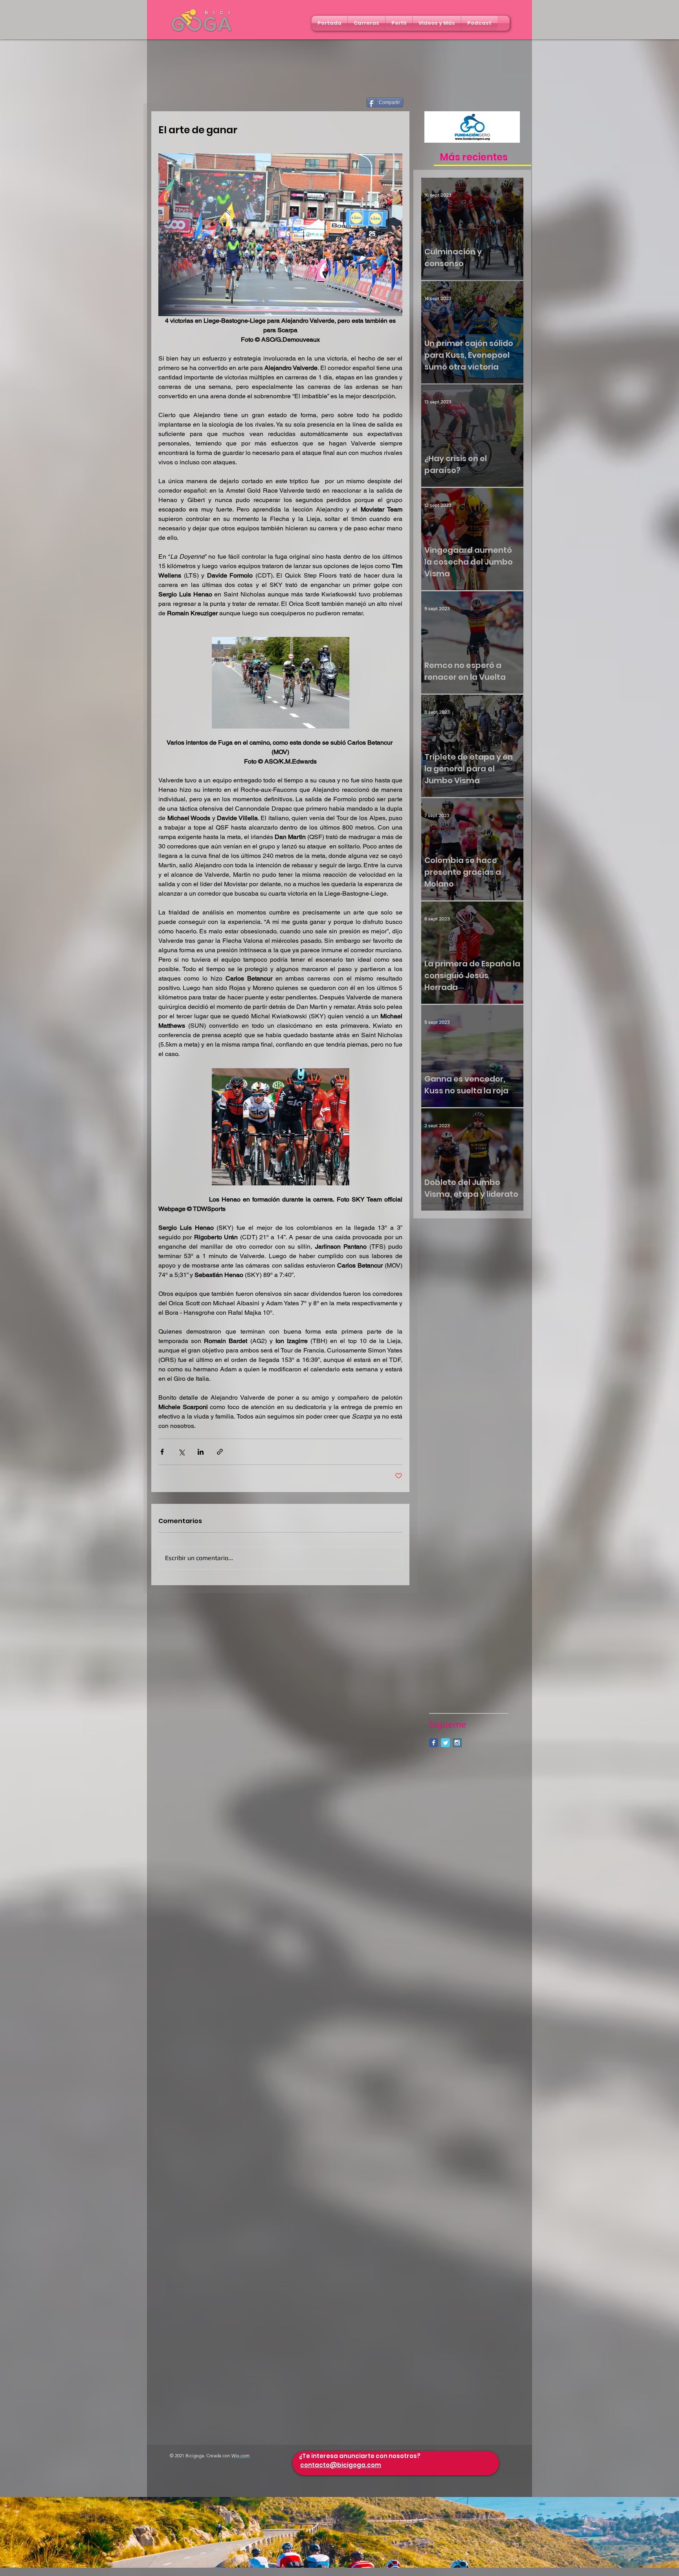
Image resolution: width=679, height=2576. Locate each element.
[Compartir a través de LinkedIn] (201, 1452)
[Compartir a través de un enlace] (220, 1452)
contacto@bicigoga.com (341, 2465)
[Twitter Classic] (445, 1743)
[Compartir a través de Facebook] (162, 1452)
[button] (366, 23)
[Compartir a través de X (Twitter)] (181, 1452)
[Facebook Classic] (434, 1743)
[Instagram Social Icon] (457, 1743)
